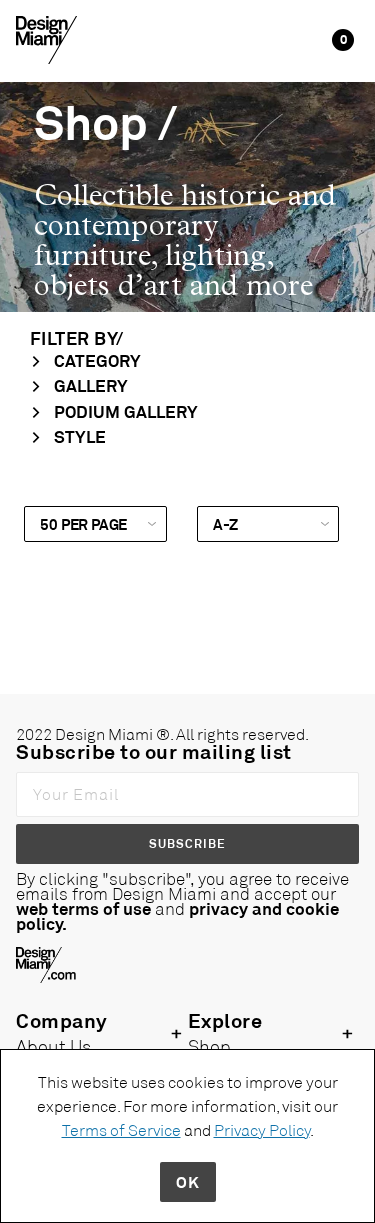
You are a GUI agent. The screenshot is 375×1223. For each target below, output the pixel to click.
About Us (53, 1046)
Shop (209, 1046)
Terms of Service (121, 1129)
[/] (46, 38)
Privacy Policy (262, 1129)
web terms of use (83, 908)
